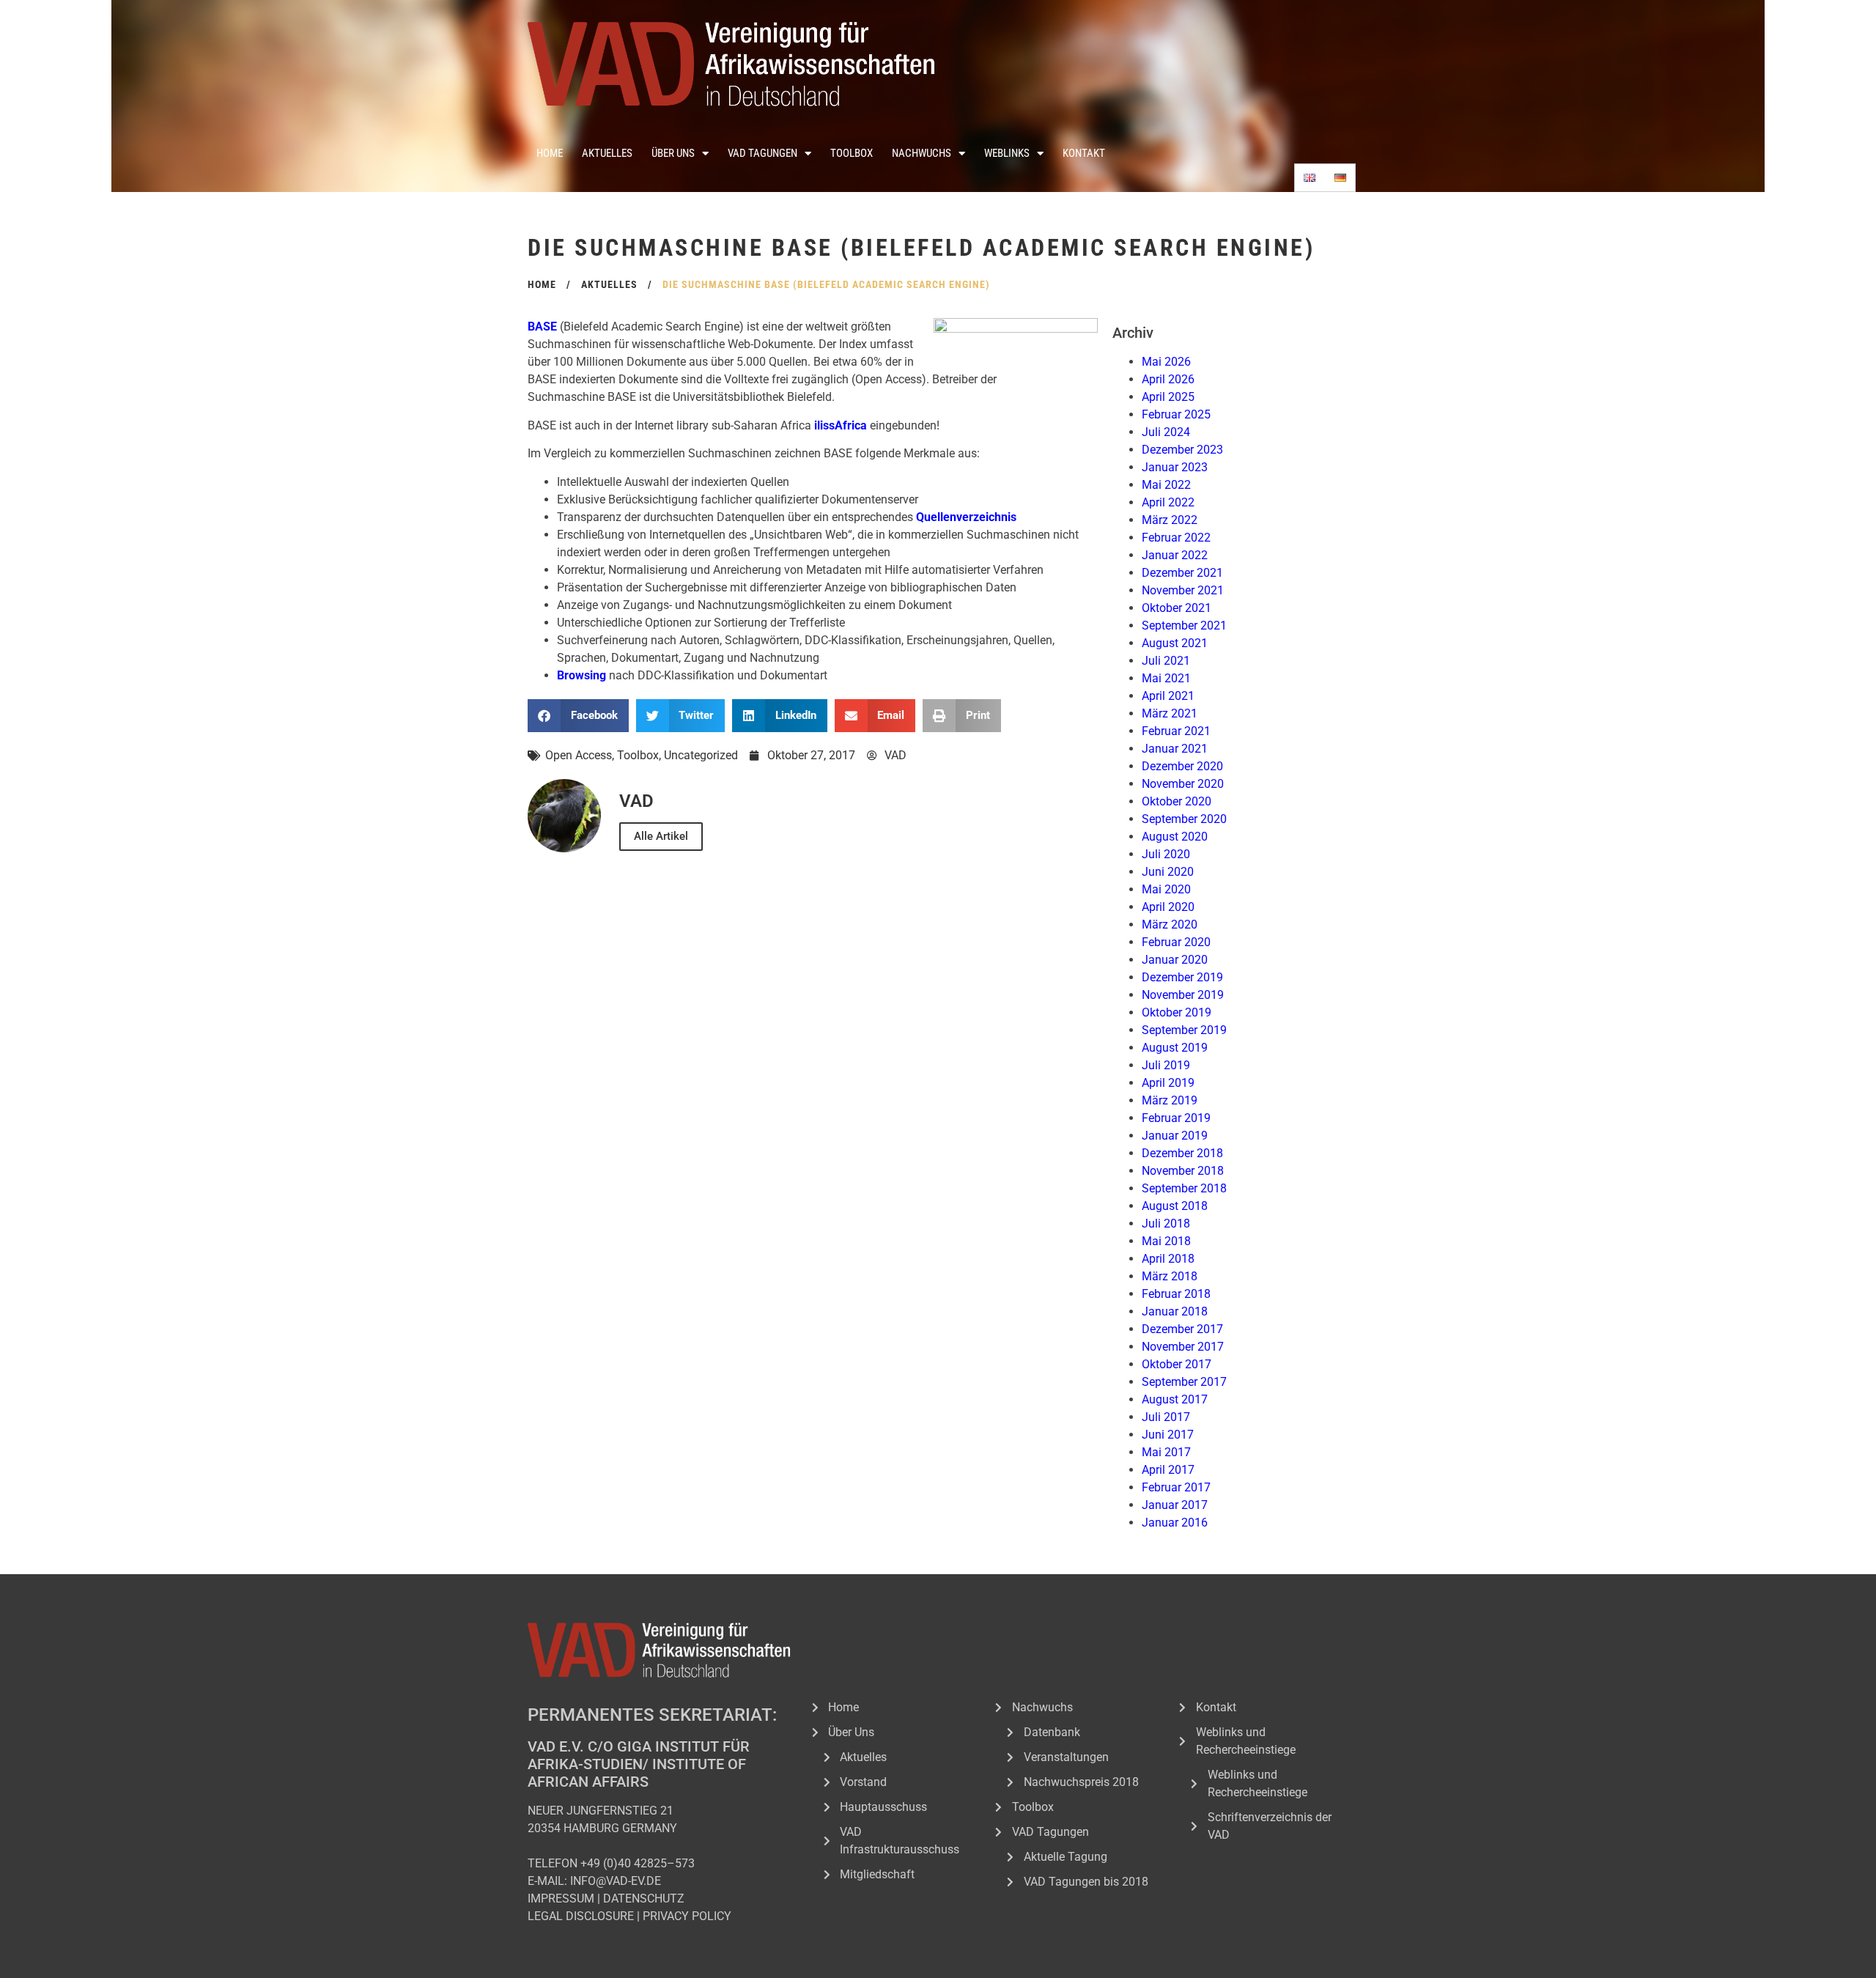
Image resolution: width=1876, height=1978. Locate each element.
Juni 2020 (1168, 872)
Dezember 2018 (1182, 1153)
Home (550, 153)
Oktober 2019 (1177, 1012)
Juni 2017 (1168, 1435)
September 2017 (1184, 1382)
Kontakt (1084, 153)
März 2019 (1170, 1100)
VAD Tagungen (762, 153)
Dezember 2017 (1182, 1329)
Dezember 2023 (1182, 450)
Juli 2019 (1166, 1065)
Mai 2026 (1166, 362)
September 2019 (1184, 1030)
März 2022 (1170, 520)
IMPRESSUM (561, 1898)
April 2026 (1168, 379)
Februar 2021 (1176, 731)
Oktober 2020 (1177, 801)
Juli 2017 (1166, 1417)
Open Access (579, 755)
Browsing (581, 675)
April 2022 (1168, 502)
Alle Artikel (661, 836)
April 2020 (1168, 907)
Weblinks (1007, 153)
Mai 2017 (1166, 1452)
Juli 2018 (1166, 1224)
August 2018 (1175, 1206)
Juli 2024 (1166, 432)
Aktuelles (607, 153)
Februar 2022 (1176, 538)
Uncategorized (701, 755)
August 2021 (1175, 643)
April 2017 (1168, 1470)
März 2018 (1170, 1276)
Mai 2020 (1166, 889)
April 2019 (1168, 1083)
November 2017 (1183, 1347)
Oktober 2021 (1177, 608)
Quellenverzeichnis (966, 517)
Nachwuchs (922, 153)
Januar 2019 (1175, 1136)
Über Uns (673, 153)
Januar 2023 (1175, 467)
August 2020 (1175, 837)
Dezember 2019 (1182, 977)
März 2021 (1170, 713)
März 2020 (1170, 925)
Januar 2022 (1175, 555)
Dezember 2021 (1182, 573)
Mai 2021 (1166, 678)
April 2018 (1168, 1259)
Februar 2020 (1176, 942)
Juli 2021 (1166, 661)
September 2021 (1184, 625)
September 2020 (1184, 819)
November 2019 (1183, 995)
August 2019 (1175, 1048)
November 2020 (1183, 784)
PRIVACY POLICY (687, 1916)
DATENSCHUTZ (644, 1898)
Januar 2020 (1175, 960)
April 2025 (1168, 397)
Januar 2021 (1175, 749)
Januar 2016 (1175, 1523)
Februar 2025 (1176, 414)
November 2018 (1183, 1171)
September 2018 (1184, 1188)
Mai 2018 (1166, 1241)
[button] (578, 716)
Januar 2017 (1175, 1505)
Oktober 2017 (1177, 1364)
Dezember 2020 (1182, 766)
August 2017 (1175, 1399)
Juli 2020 (1166, 854)
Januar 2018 (1175, 1311)
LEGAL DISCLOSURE (581, 1916)
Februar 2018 (1176, 1294)
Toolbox (852, 153)
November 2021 (1183, 590)
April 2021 (1168, 696)
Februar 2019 (1176, 1118)
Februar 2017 (1176, 1487)
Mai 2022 (1166, 485)
